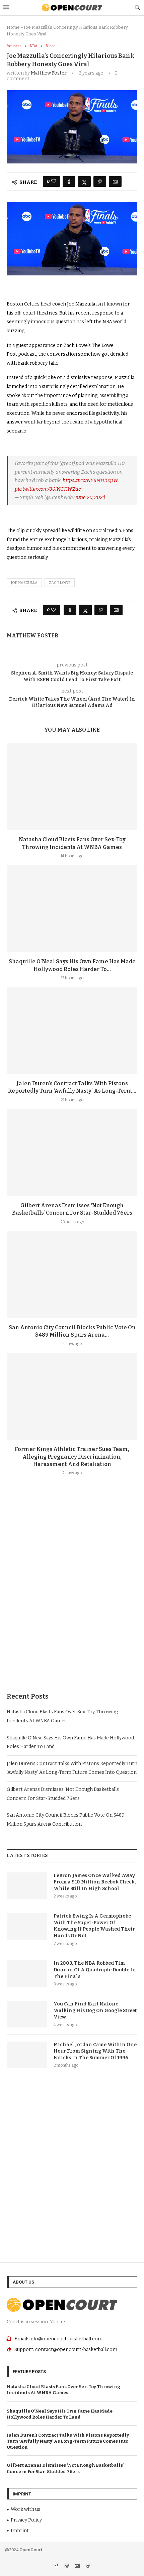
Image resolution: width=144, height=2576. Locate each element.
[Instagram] (67, 2567)
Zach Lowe (60, 583)
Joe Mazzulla (24, 583)
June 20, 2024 (90, 497)
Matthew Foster (49, 73)
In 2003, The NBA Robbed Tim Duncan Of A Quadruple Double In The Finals (95, 1970)
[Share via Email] (115, 181)
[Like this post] (54, 181)
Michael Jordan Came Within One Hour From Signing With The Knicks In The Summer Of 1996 (95, 2051)
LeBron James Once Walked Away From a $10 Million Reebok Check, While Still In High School (95, 1882)
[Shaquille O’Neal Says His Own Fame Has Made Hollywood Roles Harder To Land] (72, 909)
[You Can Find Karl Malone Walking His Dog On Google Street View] (27, 2014)
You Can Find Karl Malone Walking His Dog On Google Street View (95, 2010)
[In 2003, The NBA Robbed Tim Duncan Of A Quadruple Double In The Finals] (27, 1973)
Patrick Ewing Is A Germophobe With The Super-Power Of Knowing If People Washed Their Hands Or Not (94, 1926)
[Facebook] (57, 2567)
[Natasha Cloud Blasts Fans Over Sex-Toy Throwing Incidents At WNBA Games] (72, 787)
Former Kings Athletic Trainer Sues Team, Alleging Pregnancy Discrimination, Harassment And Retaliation (72, 1457)
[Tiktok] (88, 2567)
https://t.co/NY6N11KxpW (90, 480)
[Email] (78, 2567)
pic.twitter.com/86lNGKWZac (48, 489)
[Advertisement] (72, 1600)
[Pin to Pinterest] (100, 181)
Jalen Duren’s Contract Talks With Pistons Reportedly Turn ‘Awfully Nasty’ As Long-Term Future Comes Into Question (68, 2441)
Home (13, 27)
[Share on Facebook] (69, 181)
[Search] (137, 8)
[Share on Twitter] (84, 181)
